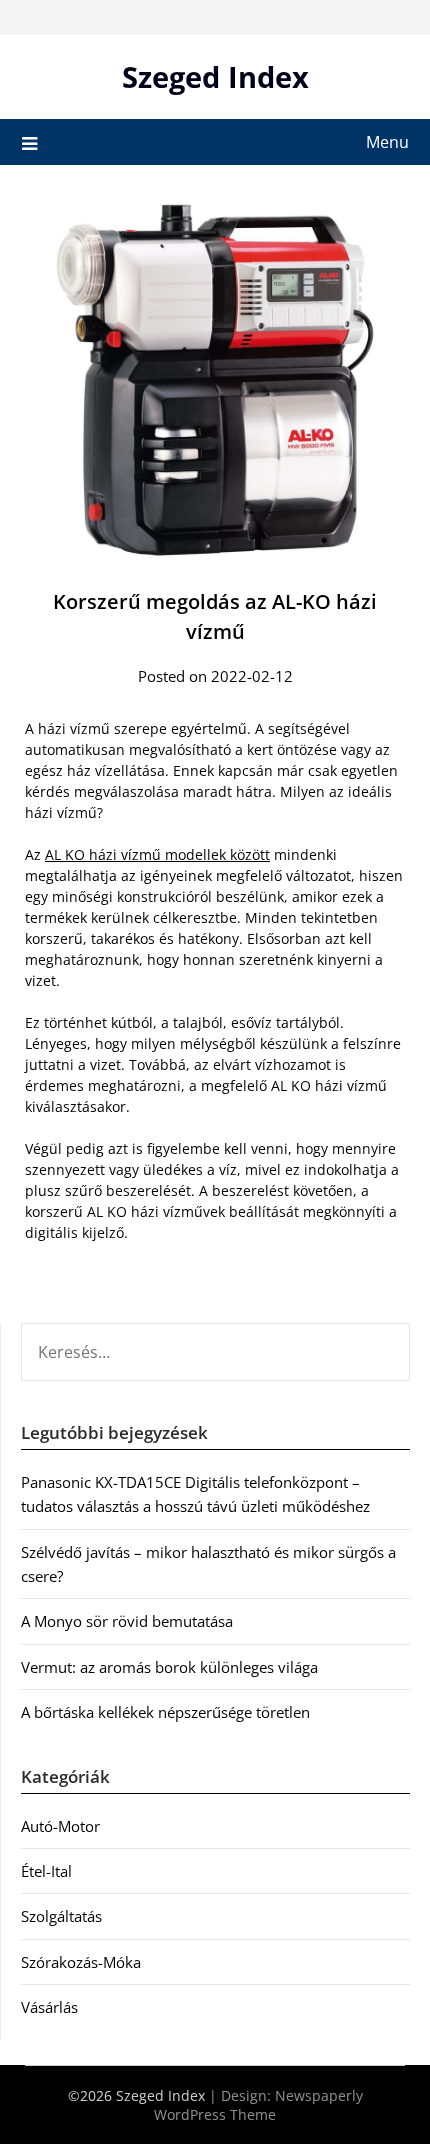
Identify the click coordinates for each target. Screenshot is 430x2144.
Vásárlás (49, 2007)
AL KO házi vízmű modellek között (157, 854)
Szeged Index (215, 76)
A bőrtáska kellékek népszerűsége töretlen (165, 1712)
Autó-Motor (60, 1826)
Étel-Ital (46, 1871)
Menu (387, 142)
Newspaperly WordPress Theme (258, 2105)
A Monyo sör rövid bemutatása (127, 1621)
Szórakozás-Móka (81, 1962)
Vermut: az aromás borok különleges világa (169, 1667)
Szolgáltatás (61, 1916)
